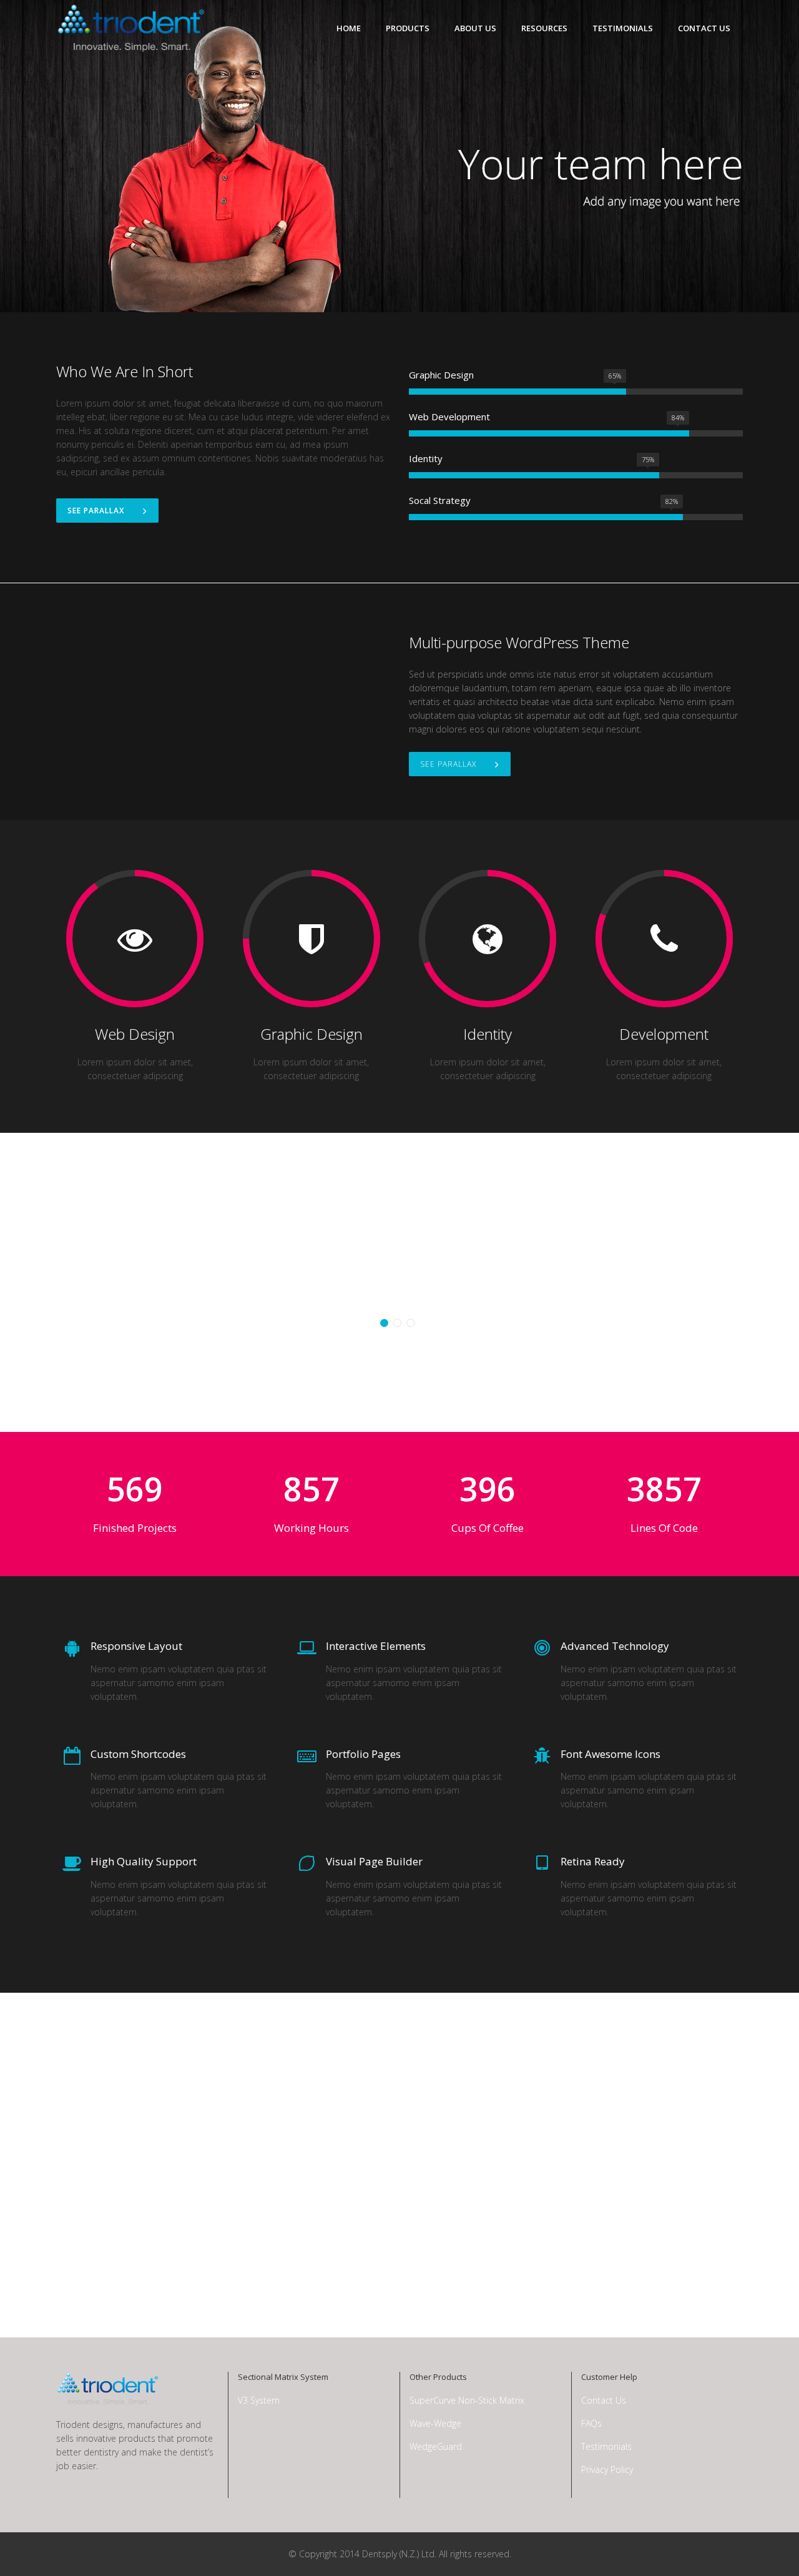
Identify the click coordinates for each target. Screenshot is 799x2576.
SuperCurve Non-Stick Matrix (467, 2400)
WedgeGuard (436, 2446)
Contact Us (604, 2400)
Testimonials (606, 2446)
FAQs (591, 2423)
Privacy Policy (607, 2470)
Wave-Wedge (435, 2423)
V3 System (259, 2400)
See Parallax (96, 511)
